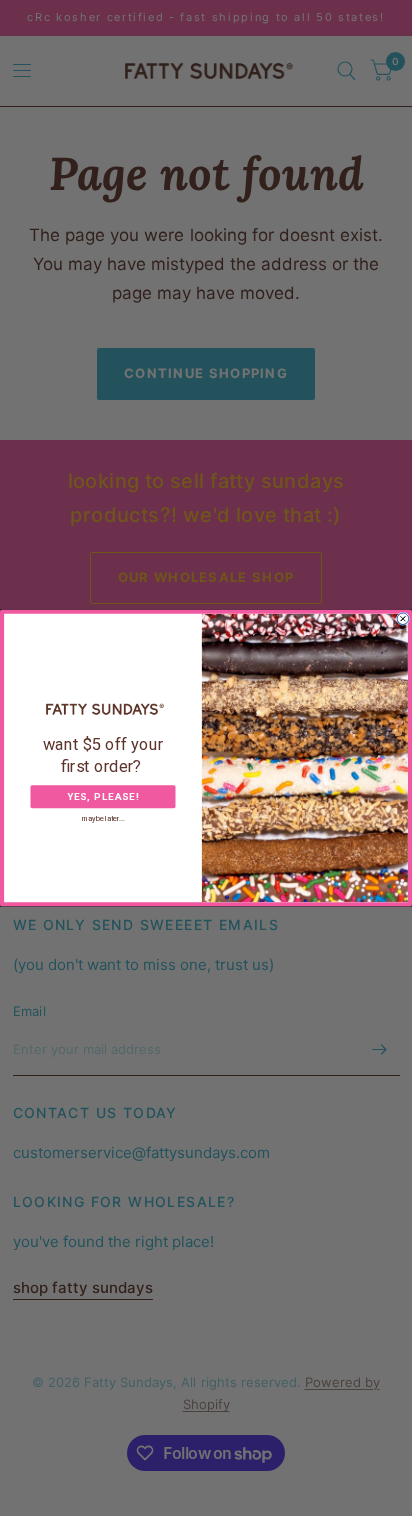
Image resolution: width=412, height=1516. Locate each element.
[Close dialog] (403, 619)
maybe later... (103, 818)
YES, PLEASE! (103, 797)
